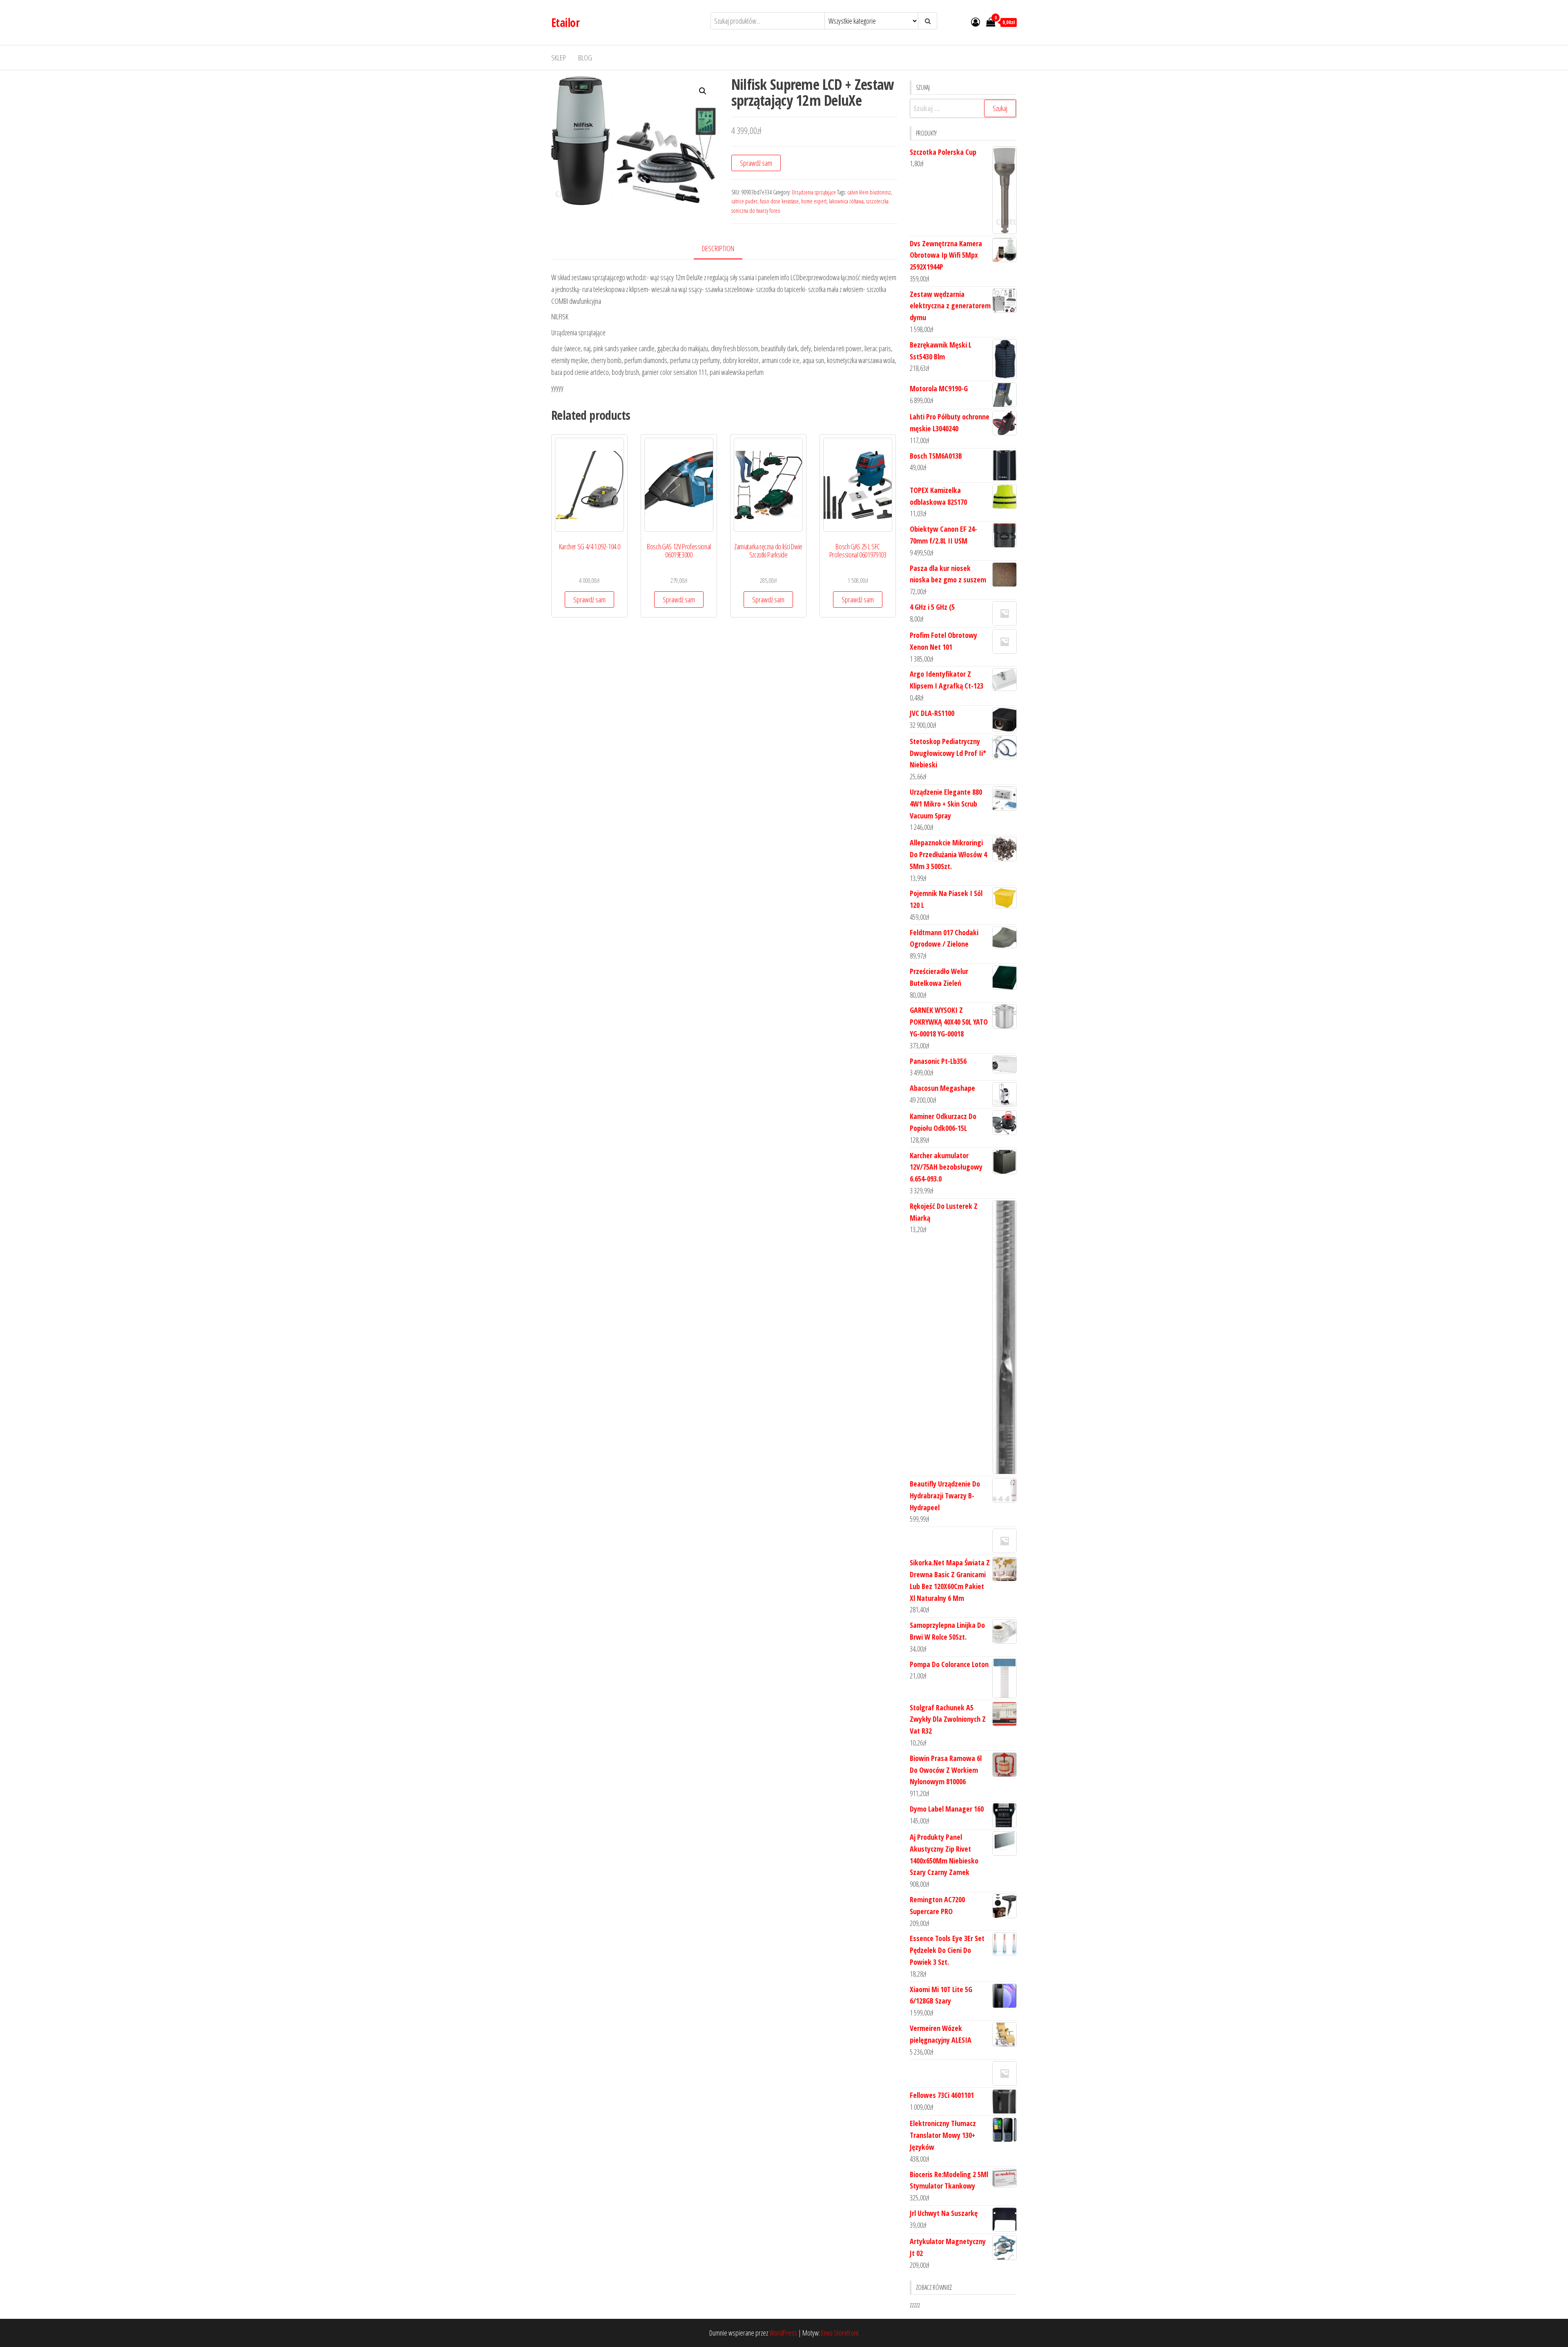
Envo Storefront (840, 2333)
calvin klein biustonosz (869, 192)
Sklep (559, 58)
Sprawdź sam (756, 163)
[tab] (724, 249)
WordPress (783, 2333)
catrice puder (744, 201)
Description (718, 248)
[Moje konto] (976, 22)
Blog (585, 58)
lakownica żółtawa (846, 201)
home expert (814, 201)
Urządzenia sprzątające (814, 192)
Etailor (565, 22)
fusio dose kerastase (779, 201)
